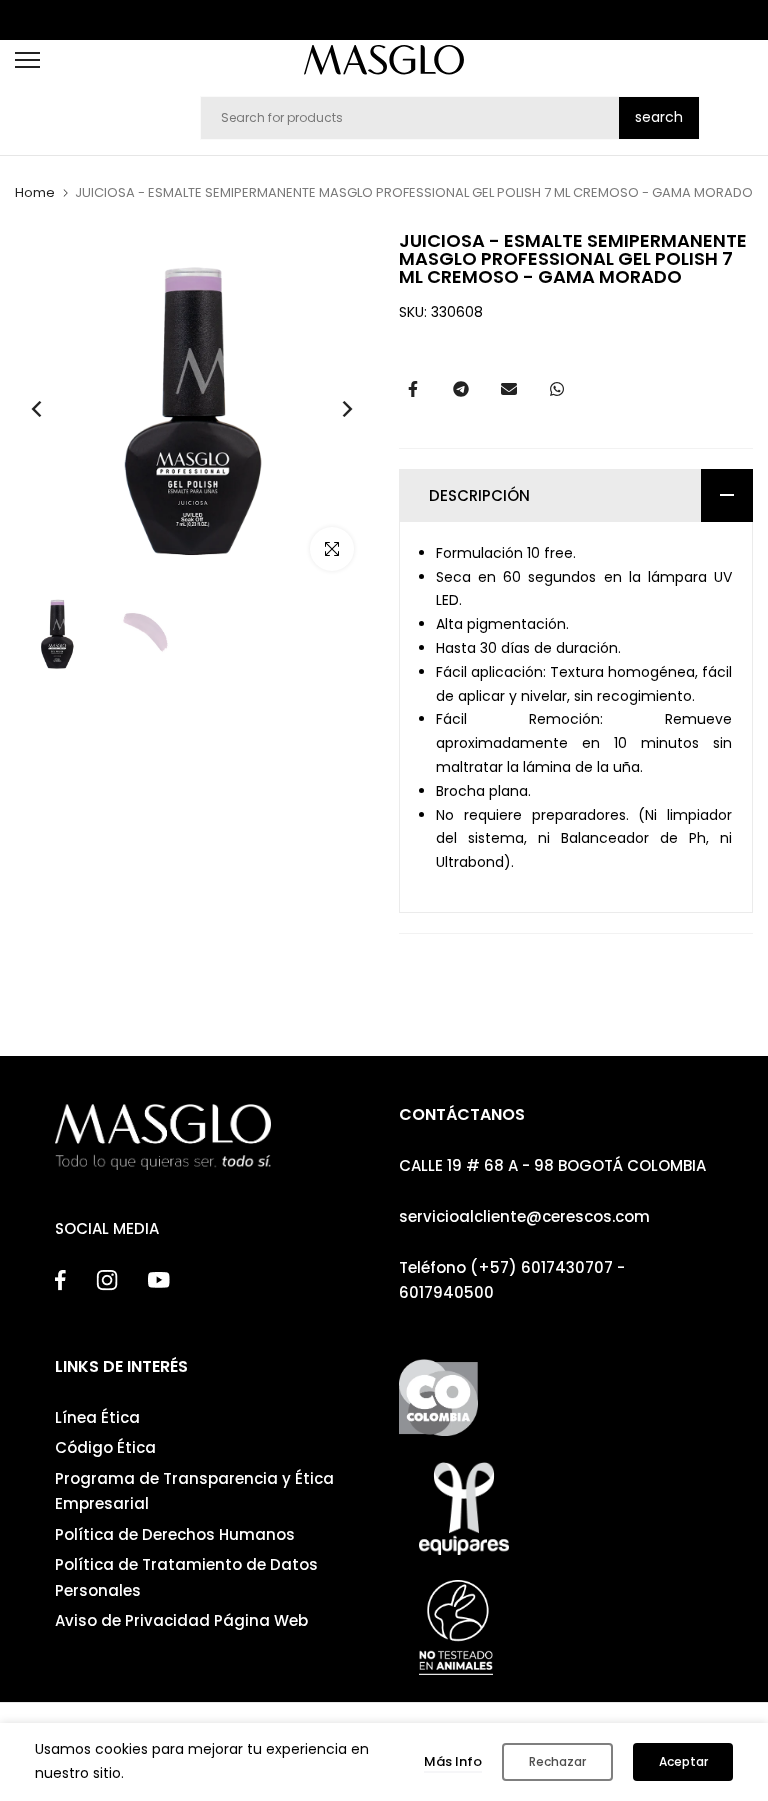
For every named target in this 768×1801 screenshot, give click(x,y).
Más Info (453, 1761)
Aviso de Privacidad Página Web (181, 1620)
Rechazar (557, 1761)
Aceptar (683, 1761)
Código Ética (105, 1447)
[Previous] (52, 409)
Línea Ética (97, 1417)
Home (35, 193)
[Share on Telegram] (461, 389)
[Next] (331, 409)
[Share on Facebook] (413, 389)
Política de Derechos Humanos (175, 1534)
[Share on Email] (509, 389)
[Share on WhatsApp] (557, 389)
